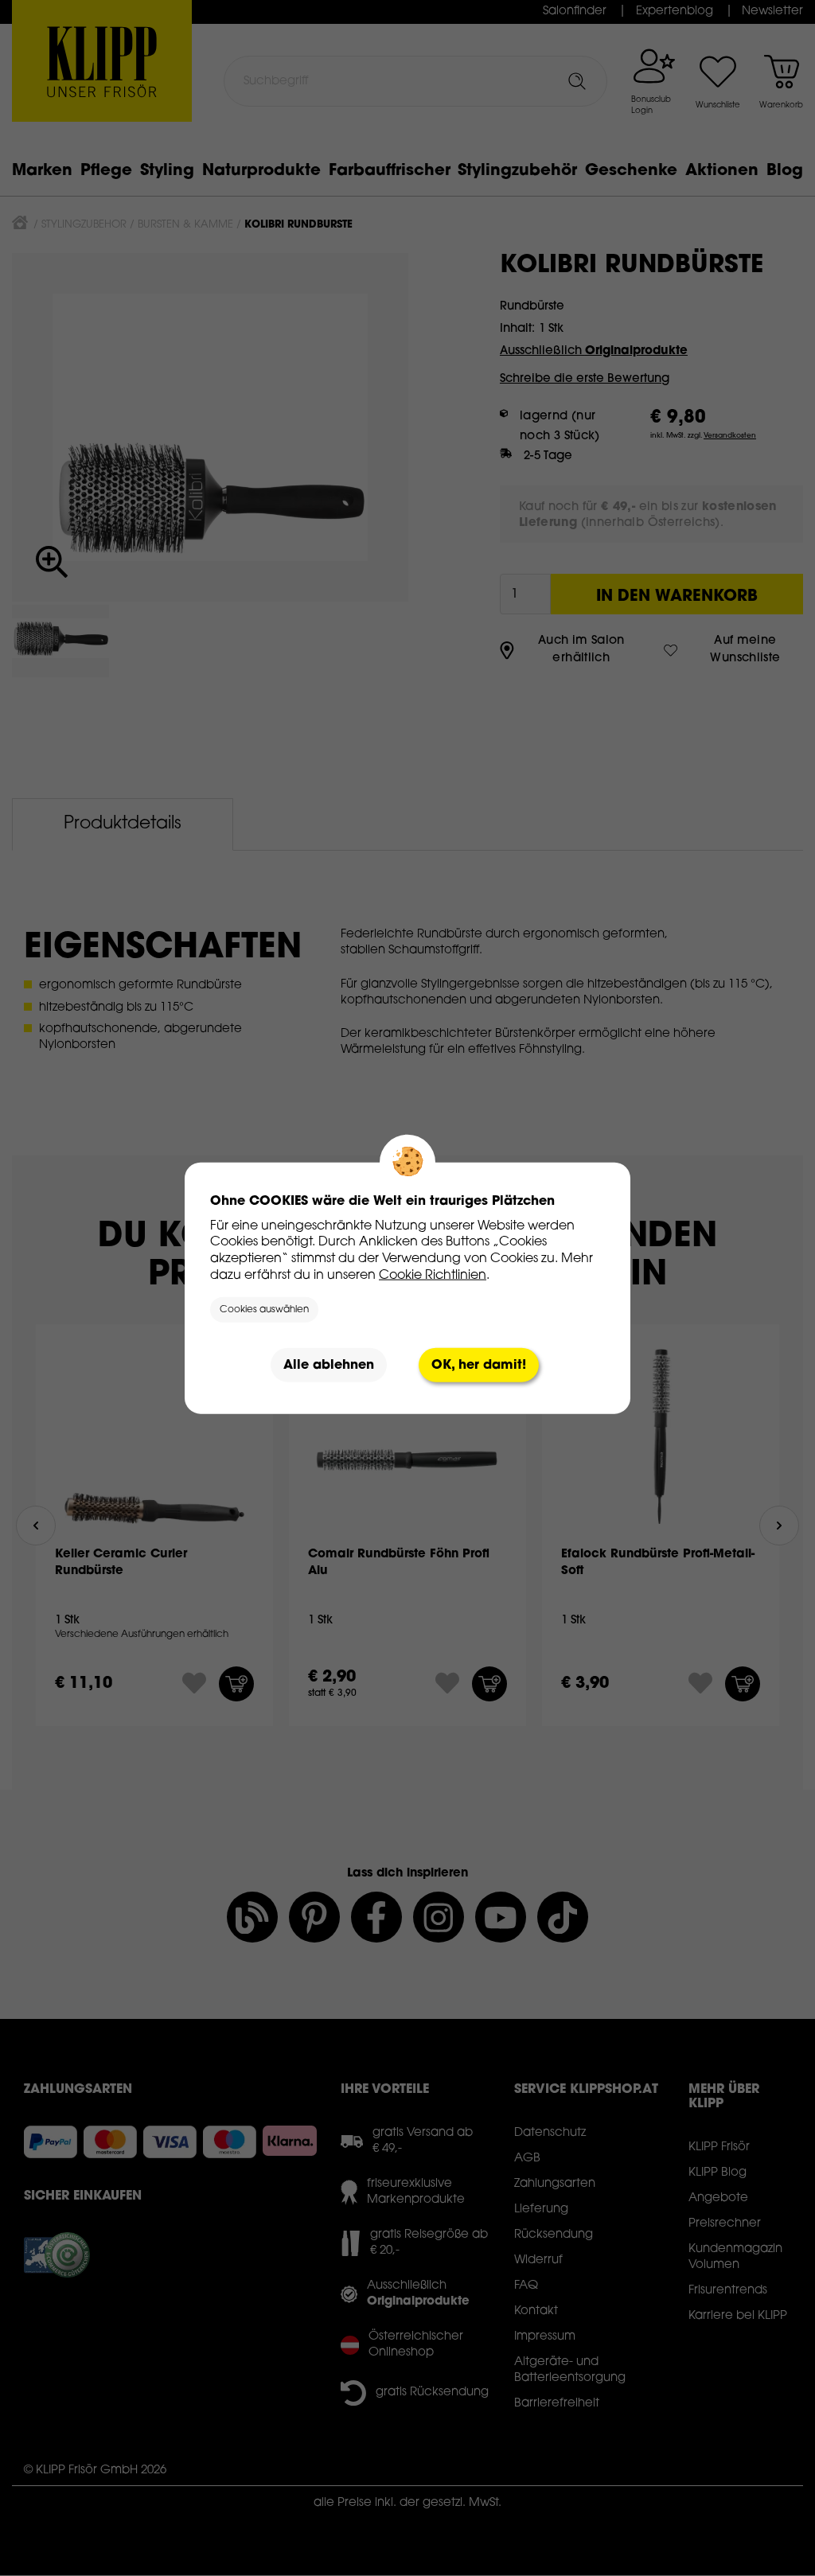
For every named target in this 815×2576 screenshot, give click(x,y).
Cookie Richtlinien (433, 1275)
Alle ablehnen (329, 1365)
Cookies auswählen (264, 1310)
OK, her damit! (479, 1365)
